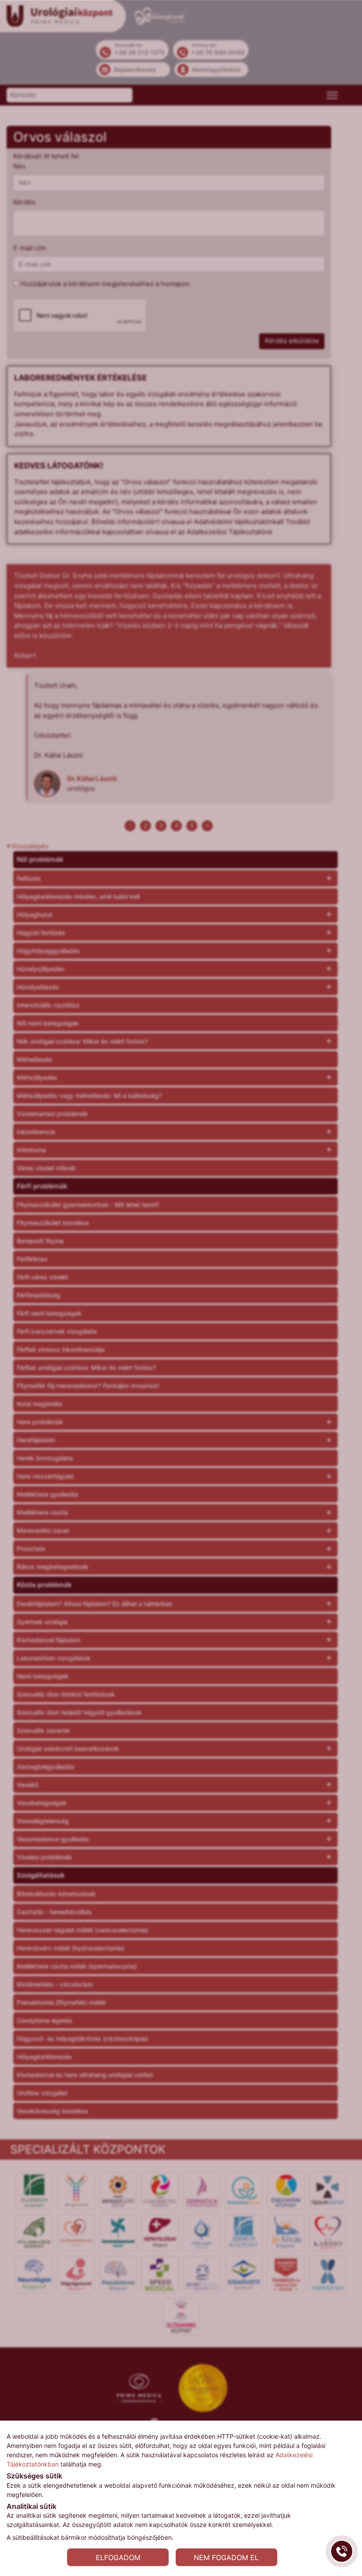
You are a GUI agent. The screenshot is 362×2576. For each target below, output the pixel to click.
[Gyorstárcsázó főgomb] (342, 2551)
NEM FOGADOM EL (226, 2557)
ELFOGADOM (118, 2557)
